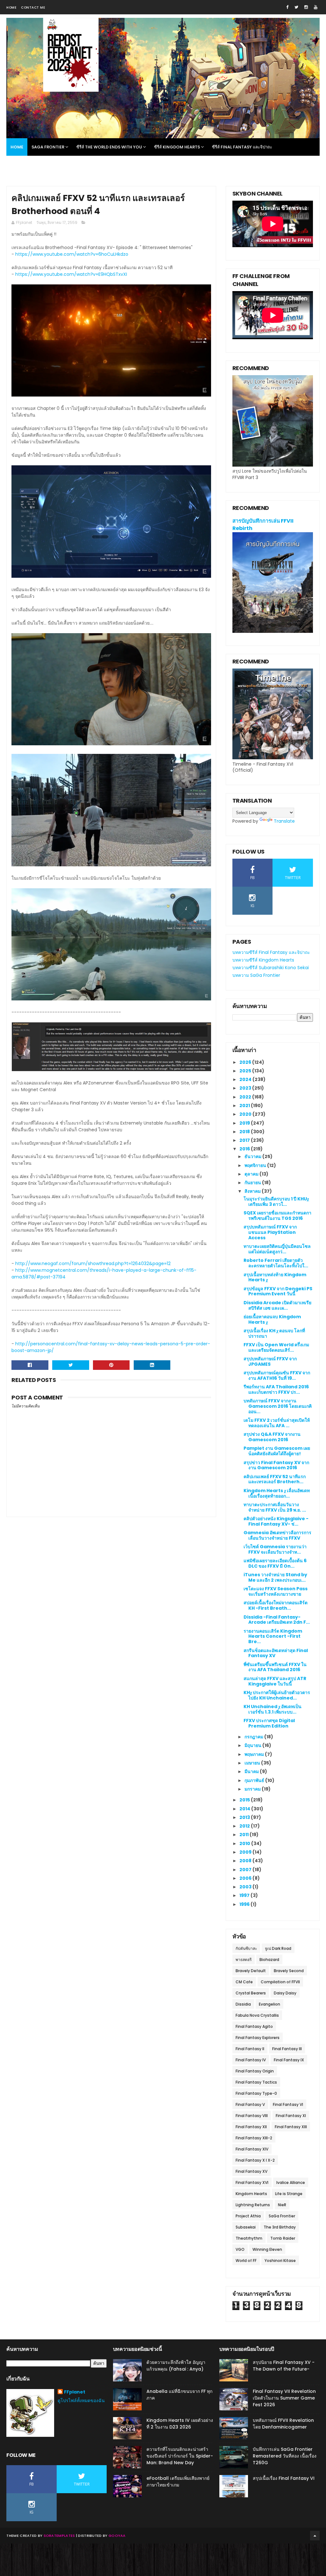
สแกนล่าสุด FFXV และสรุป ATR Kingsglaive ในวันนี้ (275, 1681)
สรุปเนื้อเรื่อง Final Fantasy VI (284, 2478)
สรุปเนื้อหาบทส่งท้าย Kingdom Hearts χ (275, 1277)
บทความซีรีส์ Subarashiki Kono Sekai (271, 968)
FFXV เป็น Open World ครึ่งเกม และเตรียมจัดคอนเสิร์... (276, 1347)
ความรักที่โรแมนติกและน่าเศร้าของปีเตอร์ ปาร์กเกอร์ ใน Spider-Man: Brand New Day (180, 2456)
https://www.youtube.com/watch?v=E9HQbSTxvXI (71, 274)
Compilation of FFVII (280, 1982)
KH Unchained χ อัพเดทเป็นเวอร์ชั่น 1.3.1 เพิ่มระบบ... (273, 1709)
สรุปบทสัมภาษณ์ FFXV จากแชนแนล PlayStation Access (270, 1232)
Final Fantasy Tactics (256, 2082)
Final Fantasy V (250, 2104)
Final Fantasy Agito (254, 2026)
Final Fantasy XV (252, 2171)
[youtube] (316, 7)
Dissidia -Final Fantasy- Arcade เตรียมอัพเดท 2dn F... (277, 1620)
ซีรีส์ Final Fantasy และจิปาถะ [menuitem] (242, 147)
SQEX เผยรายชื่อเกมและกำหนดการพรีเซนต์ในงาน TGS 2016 (277, 1216)
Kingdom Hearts (251, 2194)
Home (11, 7)
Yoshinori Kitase (280, 2261)
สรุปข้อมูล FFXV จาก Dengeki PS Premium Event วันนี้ (278, 1291)
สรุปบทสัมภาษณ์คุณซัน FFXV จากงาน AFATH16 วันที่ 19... (277, 1375)
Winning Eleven (267, 2249)
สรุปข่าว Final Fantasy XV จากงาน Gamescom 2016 (276, 1465)
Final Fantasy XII (251, 2127)
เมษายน (253, 1763)
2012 (245, 1826)
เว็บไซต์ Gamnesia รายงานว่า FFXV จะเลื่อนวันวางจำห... (275, 1549)
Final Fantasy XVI (252, 2182)
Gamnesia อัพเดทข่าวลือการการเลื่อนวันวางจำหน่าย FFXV (277, 1535)
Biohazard (269, 1960)
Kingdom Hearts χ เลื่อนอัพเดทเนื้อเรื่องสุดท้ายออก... (277, 1493)
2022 (246, 1097)
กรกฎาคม (254, 1737)
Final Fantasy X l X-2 (255, 2160)
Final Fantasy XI (291, 2116)
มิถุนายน (253, 1745)
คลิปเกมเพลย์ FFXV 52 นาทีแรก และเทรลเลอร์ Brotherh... (275, 1479)
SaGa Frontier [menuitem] (48, 147)
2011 (244, 1835)
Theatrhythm (249, 2238)
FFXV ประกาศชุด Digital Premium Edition (269, 1723)
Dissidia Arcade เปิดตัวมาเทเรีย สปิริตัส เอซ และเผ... (277, 1305)
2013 (245, 1817)
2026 (246, 1062)
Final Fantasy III (287, 2049)
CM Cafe (244, 1982)
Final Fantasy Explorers (258, 2038)
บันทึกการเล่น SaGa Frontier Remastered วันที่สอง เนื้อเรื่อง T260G (285, 2456)
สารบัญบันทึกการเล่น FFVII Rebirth (263, 525)
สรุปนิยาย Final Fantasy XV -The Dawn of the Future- (284, 2366)
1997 (245, 1895)
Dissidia (243, 2004)
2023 (246, 1088)
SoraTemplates (59, 2536)
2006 (246, 1878)
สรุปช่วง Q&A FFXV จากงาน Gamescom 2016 (272, 1437)
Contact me (33, 7)
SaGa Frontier (282, 2216)
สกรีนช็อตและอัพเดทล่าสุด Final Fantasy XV (276, 1653)
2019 (245, 1123)
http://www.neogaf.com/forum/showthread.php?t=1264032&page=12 (93, 1263)
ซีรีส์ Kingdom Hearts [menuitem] (177, 147)
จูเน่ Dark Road (278, 1948)
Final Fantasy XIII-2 (254, 2138)
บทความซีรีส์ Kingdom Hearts (263, 960)
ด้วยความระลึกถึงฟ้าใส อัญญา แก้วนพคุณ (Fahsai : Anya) (176, 2366)
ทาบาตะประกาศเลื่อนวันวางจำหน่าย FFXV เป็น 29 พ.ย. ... (275, 1507)
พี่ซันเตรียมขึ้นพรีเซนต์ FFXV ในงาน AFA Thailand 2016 (275, 1667)
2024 (246, 1079)
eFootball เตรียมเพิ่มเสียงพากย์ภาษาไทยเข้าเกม (178, 2482)
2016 (245, 1149)
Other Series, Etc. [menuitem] (30, 165)
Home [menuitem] (17, 147)
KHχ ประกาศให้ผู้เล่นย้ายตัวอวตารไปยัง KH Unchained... (277, 1695)
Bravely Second (289, 1971)
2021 (245, 1106)
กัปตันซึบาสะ (246, 1948)
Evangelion (269, 2004)
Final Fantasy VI (288, 2104)
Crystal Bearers (251, 1993)
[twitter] (296, 7)
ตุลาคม (252, 1174)
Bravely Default (251, 1971)
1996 (245, 1904)
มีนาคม (252, 1771)
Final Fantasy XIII (291, 2127)
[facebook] (287, 7)
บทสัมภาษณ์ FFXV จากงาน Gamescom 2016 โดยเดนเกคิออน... (278, 1406)
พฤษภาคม (255, 1754)
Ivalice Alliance (291, 2182)
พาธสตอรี (244, 1960)
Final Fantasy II (250, 2049)
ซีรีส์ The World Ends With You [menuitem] (109, 147)
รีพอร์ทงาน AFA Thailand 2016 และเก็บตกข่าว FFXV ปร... (276, 1389)
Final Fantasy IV (251, 2060)
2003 (246, 1887)
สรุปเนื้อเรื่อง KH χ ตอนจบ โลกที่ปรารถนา (274, 1333)
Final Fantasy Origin (255, 2071)
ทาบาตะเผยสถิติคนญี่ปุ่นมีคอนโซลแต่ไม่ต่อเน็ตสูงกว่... (277, 1249)
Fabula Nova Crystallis (257, 2015)
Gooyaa (117, 2536)
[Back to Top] (315, 2536)
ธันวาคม (253, 1156)
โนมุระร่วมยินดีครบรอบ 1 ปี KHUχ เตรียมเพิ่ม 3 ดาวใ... (276, 1202)
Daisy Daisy (285, 1993)
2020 (246, 1114)
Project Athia (248, 2216)
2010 (245, 1843)
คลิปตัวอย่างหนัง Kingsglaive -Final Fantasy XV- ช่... (276, 1521)
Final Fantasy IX (289, 2060)
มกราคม (253, 1789)
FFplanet (75, 2392)
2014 (245, 1809)
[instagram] (306, 7)
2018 (245, 1132)
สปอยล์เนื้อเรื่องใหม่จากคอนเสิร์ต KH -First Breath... (276, 1605)
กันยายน (253, 1183)
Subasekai (246, 2227)
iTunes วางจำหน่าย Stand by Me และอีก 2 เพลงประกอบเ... (275, 1577)
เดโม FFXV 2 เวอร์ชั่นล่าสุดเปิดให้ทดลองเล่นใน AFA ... (277, 1423)
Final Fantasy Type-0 (256, 2093)
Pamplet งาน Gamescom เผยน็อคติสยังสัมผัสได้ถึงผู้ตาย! (277, 1451)
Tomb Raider (283, 2238)
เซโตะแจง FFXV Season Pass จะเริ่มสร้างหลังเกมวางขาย (276, 1591)
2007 (246, 1870)
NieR (282, 2205)
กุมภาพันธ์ (255, 1780)
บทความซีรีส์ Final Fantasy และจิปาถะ (271, 952)
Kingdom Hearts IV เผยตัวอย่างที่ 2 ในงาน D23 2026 (180, 2424)
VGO (240, 2249)
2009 (246, 1852)
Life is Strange (289, 2194)
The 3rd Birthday (280, 2227)
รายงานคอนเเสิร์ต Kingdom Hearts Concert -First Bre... (273, 1636)
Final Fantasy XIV (252, 2149)
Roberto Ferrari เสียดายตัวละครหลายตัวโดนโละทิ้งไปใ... (276, 1263)
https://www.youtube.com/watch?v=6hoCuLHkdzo (72, 254)
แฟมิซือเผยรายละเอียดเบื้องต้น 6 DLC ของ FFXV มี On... (275, 1563)
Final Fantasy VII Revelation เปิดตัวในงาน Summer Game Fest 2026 (284, 2398)
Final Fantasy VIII (252, 2116)
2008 (246, 1861)
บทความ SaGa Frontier (256, 975)
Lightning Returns (253, 2205)
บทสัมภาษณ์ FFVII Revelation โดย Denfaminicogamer (283, 2424)
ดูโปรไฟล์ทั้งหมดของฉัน (81, 2401)
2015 (245, 1800)
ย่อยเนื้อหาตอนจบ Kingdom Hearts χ (272, 1319)
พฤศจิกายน (256, 1165)
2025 (246, 1071)
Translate (284, 821)
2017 (245, 1140)
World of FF (246, 2261)
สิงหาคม (253, 1191)
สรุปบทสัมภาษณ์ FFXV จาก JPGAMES (270, 1361)
